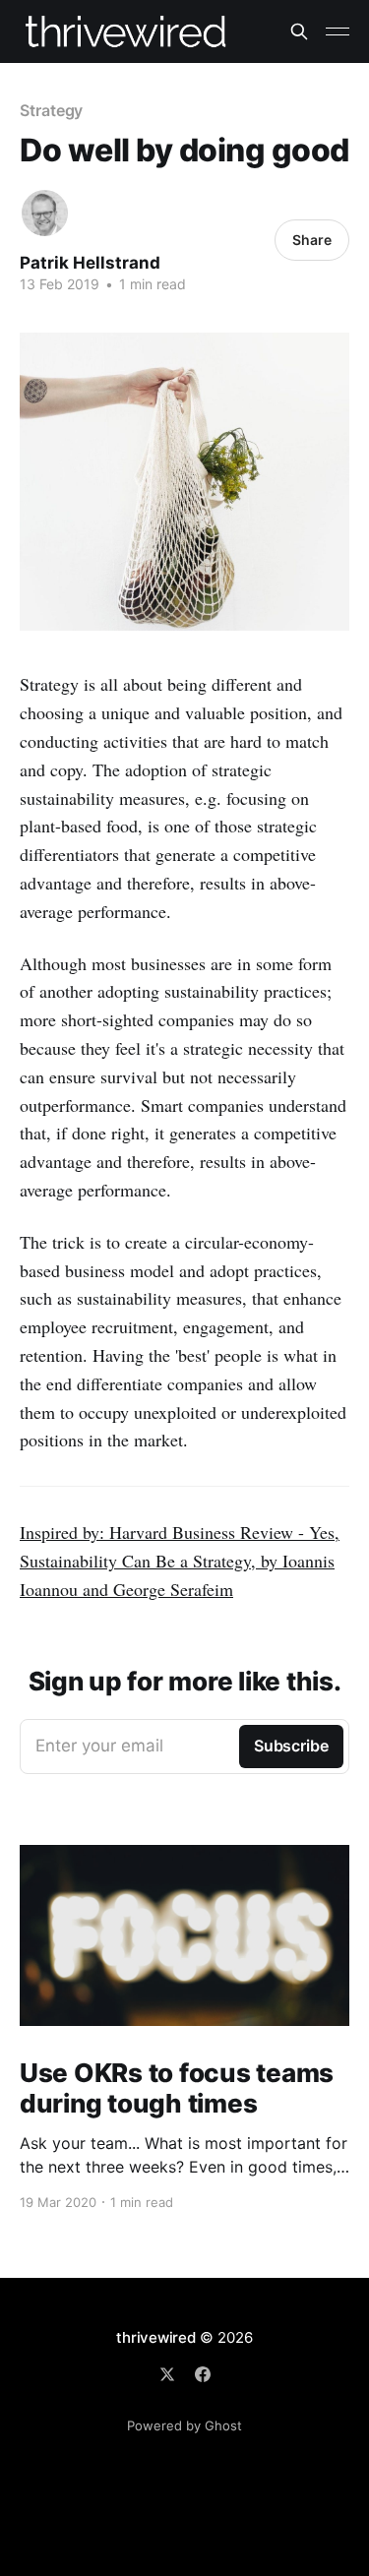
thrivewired (156, 2337)
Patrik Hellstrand (90, 263)
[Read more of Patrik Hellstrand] (45, 213)
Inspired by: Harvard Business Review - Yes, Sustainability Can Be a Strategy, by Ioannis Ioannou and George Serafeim (180, 1561)
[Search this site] (299, 31)
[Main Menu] (338, 31)
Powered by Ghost (184, 2425)
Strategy (51, 110)
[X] (167, 2374)
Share (312, 240)
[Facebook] (203, 2374)
